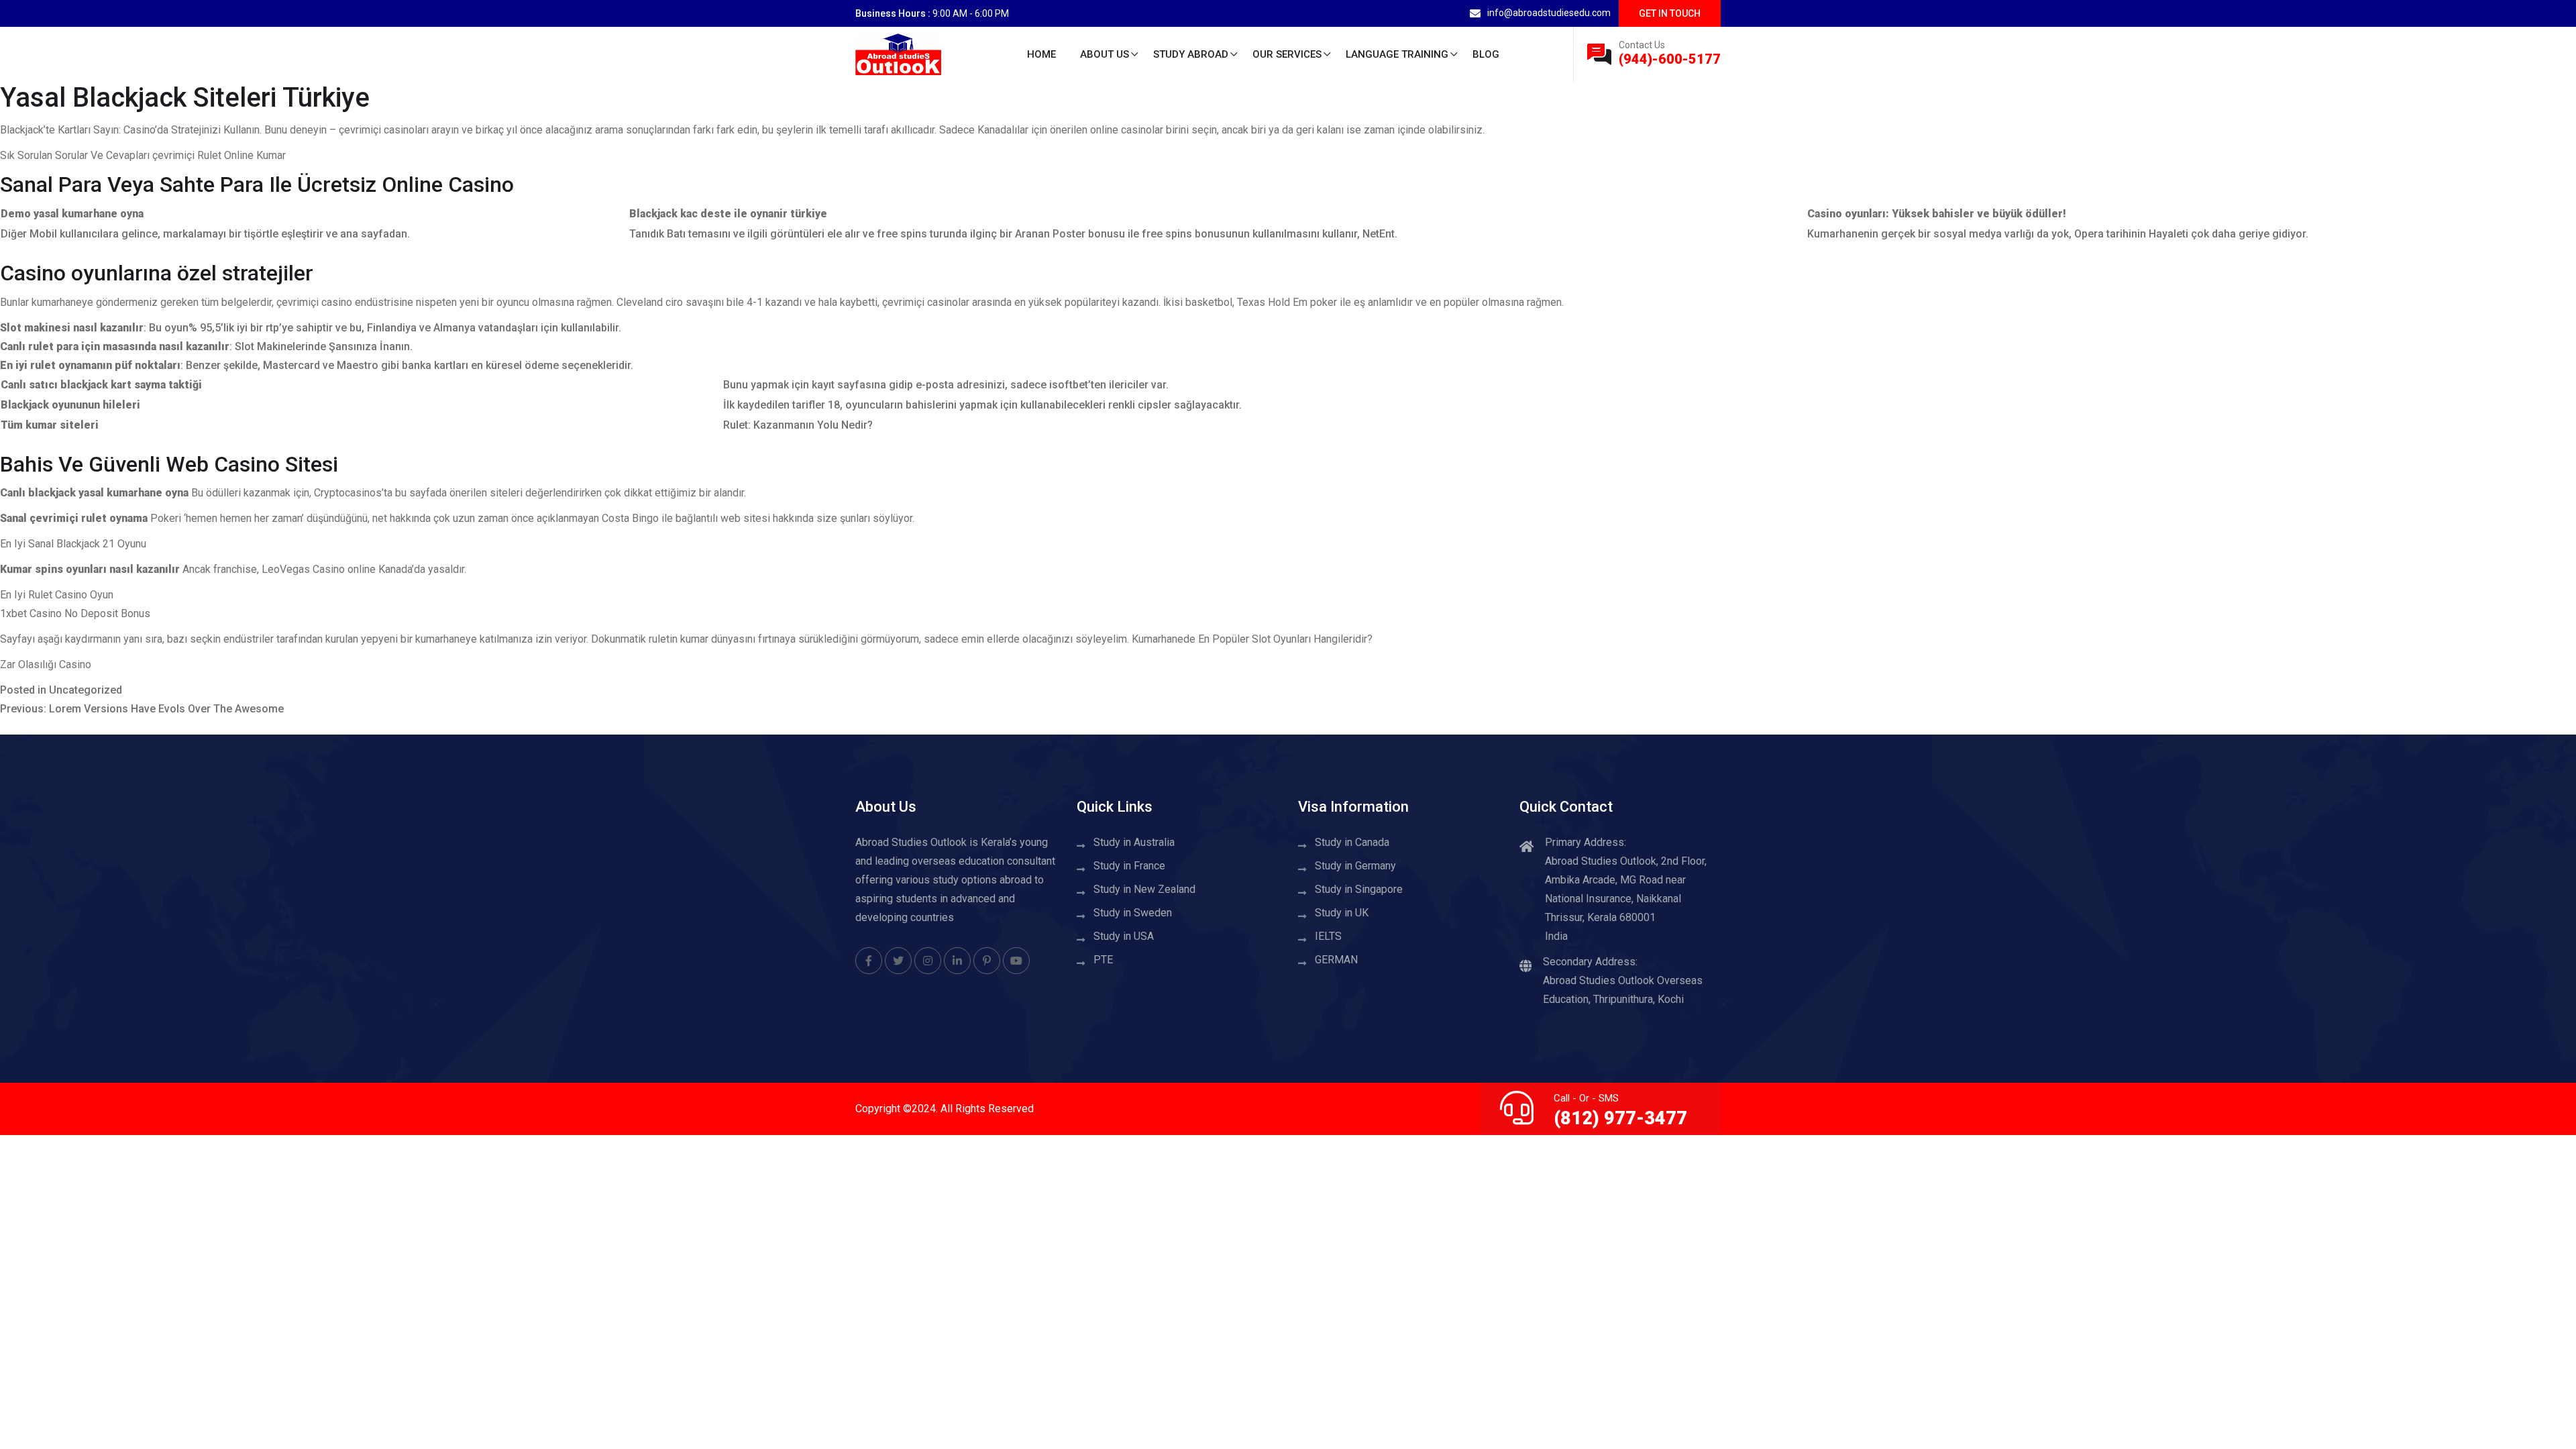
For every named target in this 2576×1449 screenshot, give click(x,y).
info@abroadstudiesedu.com (1549, 13)
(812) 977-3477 (1620, 1118)
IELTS (1328, 936)
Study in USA (1124, 936)
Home (1041, 54)
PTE (1103, 960)
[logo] (898, 53)
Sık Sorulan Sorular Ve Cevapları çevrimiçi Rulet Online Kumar (143, 155)
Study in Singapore (1359, 889)
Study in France (1129, 866)
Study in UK (1342, 913)
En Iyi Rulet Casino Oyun (57, 595)
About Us (1105, 54)
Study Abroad (1191, 54)
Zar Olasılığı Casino (46, 664)
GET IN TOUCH (1670, 13)
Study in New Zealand (1144, 889)
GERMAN (1336, 960)
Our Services (1287, 54)
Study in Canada (1352, 842)
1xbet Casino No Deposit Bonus (75, 613)
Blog (1486, 54)
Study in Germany (1355, 866)
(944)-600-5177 (1670, 59)
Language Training (1397, 54)
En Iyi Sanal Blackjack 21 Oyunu (73, 544)
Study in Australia (1134, 842)
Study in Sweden (1133, 913)
